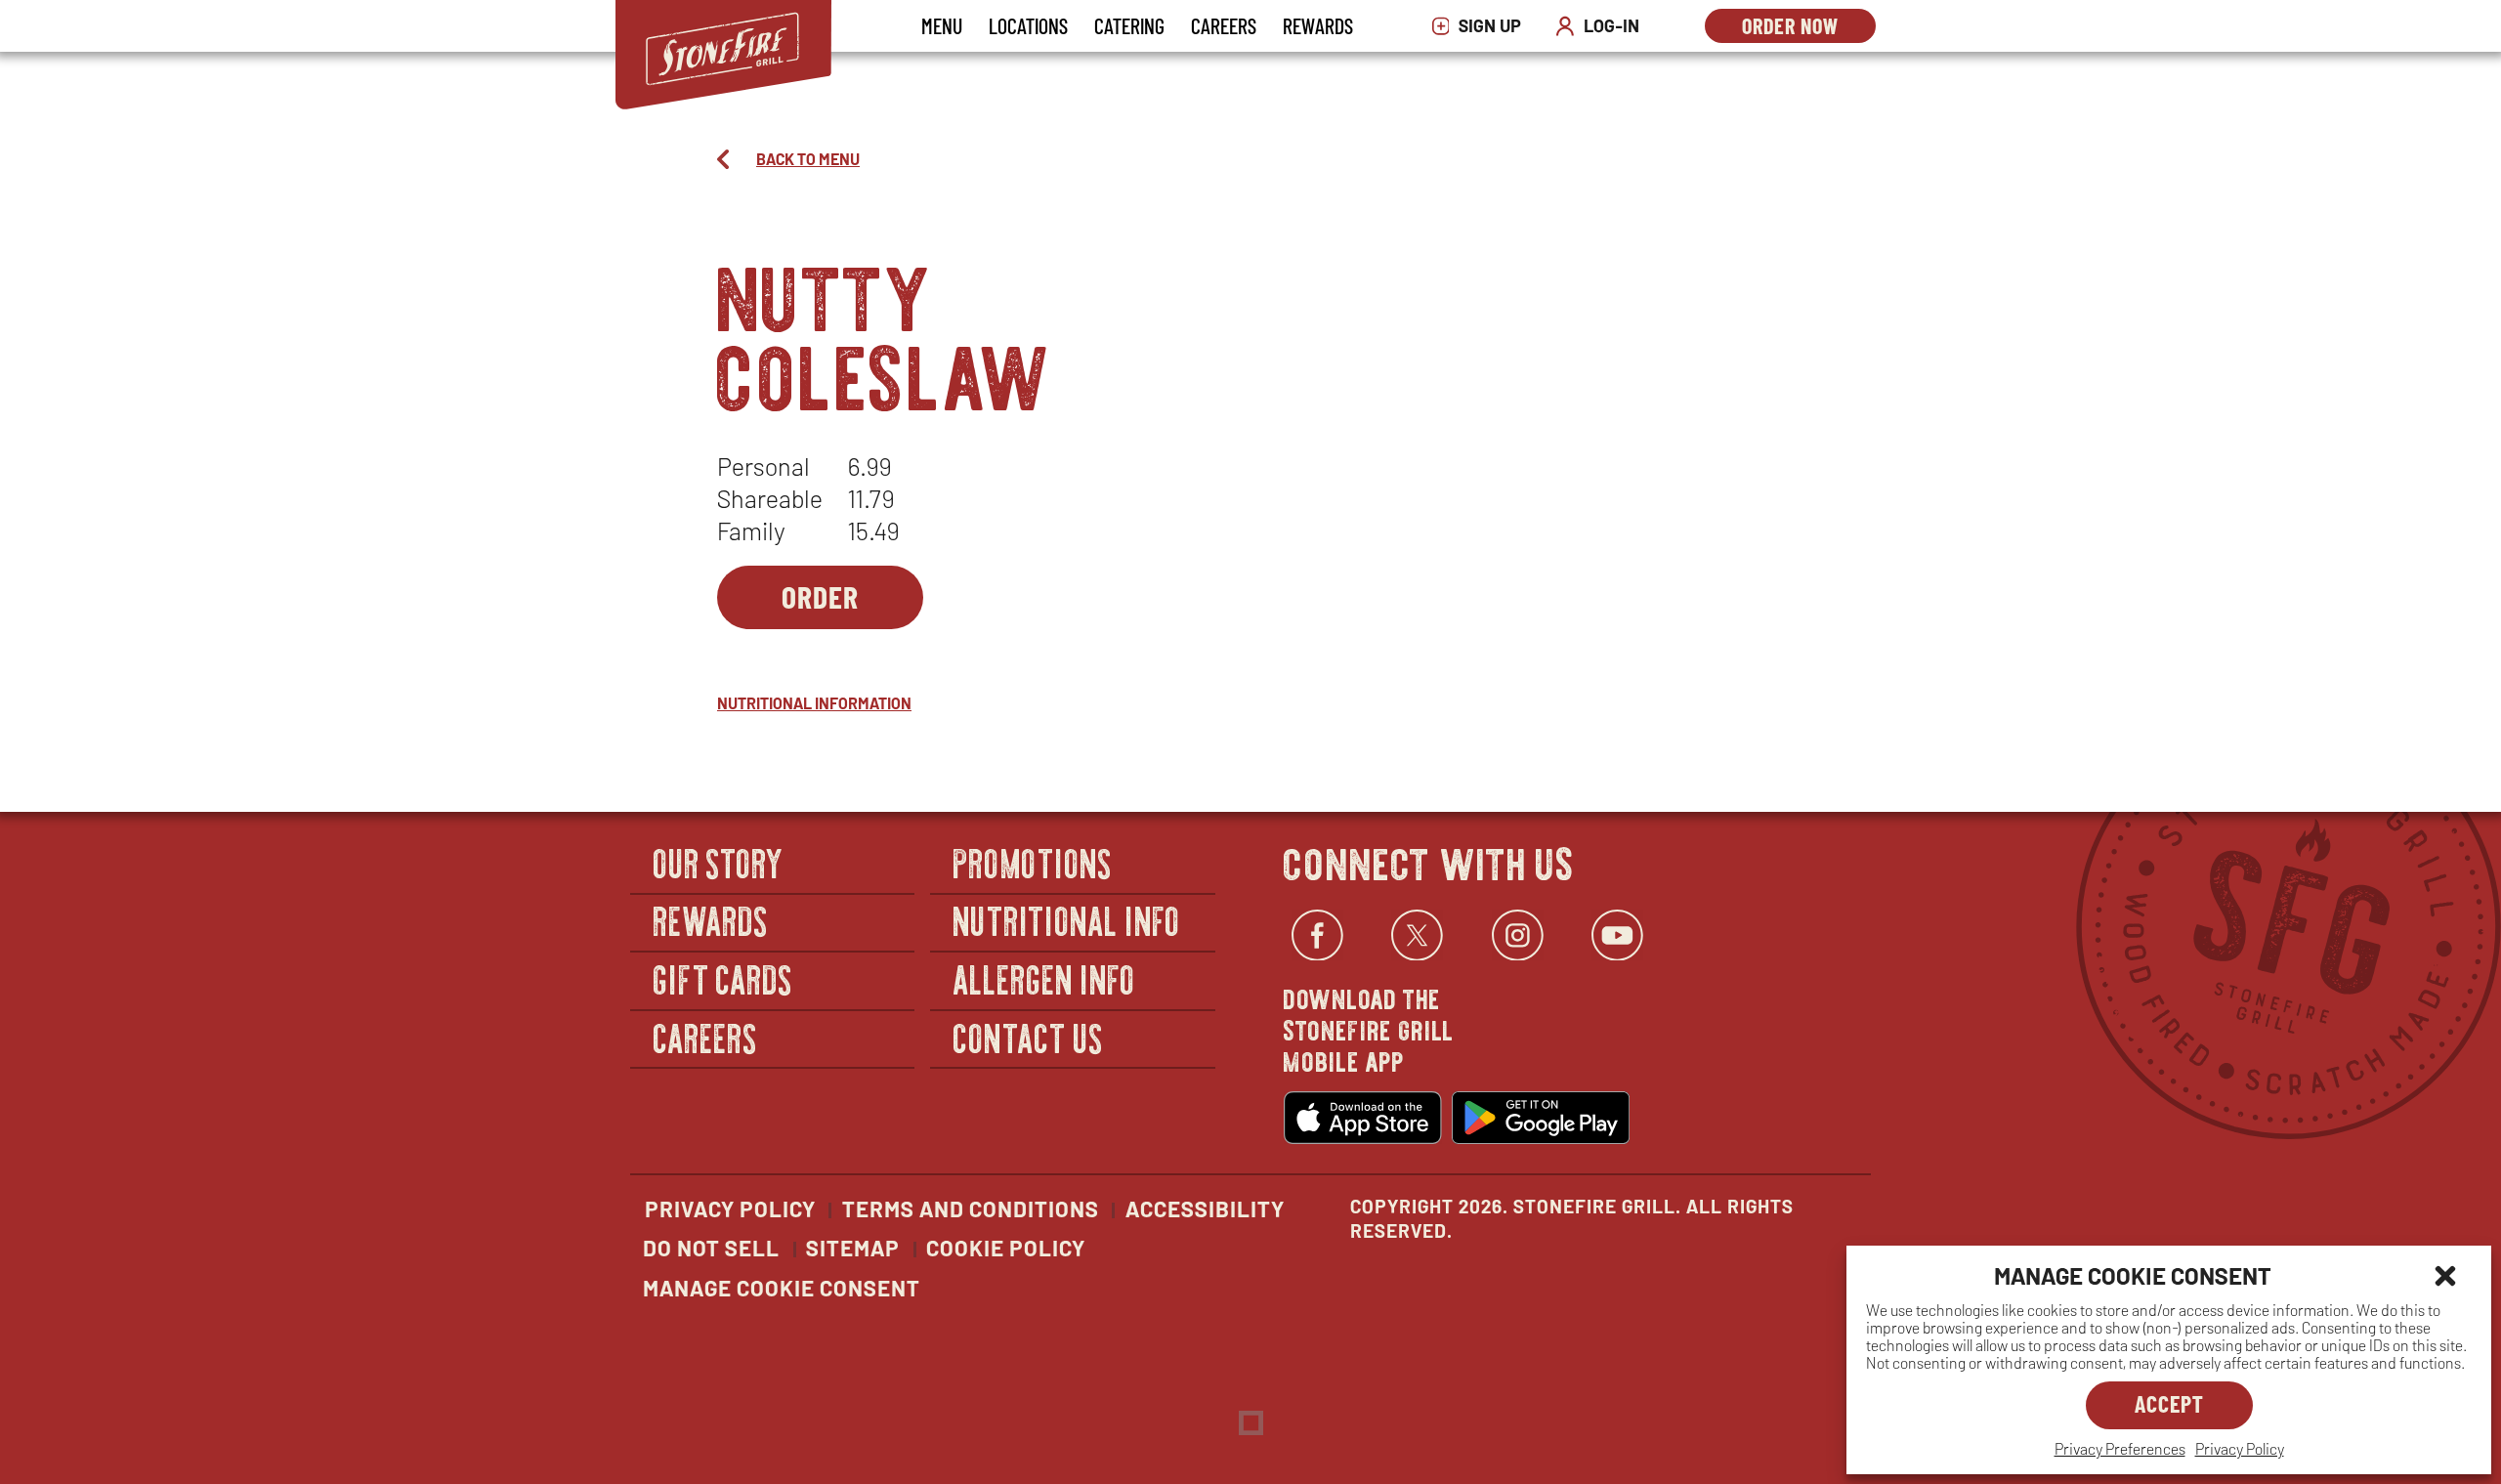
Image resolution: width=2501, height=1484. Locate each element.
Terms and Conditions (971, 1208)
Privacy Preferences (2120, 1448)
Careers (1224, 25)
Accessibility (1205, 1208)
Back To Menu (808, 159)
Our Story (719, 862)
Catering (1129, 25)
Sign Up (1482, 26)
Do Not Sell (711, 1248)
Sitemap (853, 1248)
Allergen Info (1044, 978)
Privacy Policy (2240, 1448)
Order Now (1809, 28)
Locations (1028, 25)
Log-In (1602, 26)
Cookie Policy (1006, 1248)
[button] (2445, 1276)
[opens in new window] (1363, 1118)
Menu (942, 25)
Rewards (1318, 25)
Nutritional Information (814, 703)
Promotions (1033, 862)
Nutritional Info (1067, 921)
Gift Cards (723, 978)
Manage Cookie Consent (782, 1288)
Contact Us (1028, 1037)
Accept (2169, 1403)
